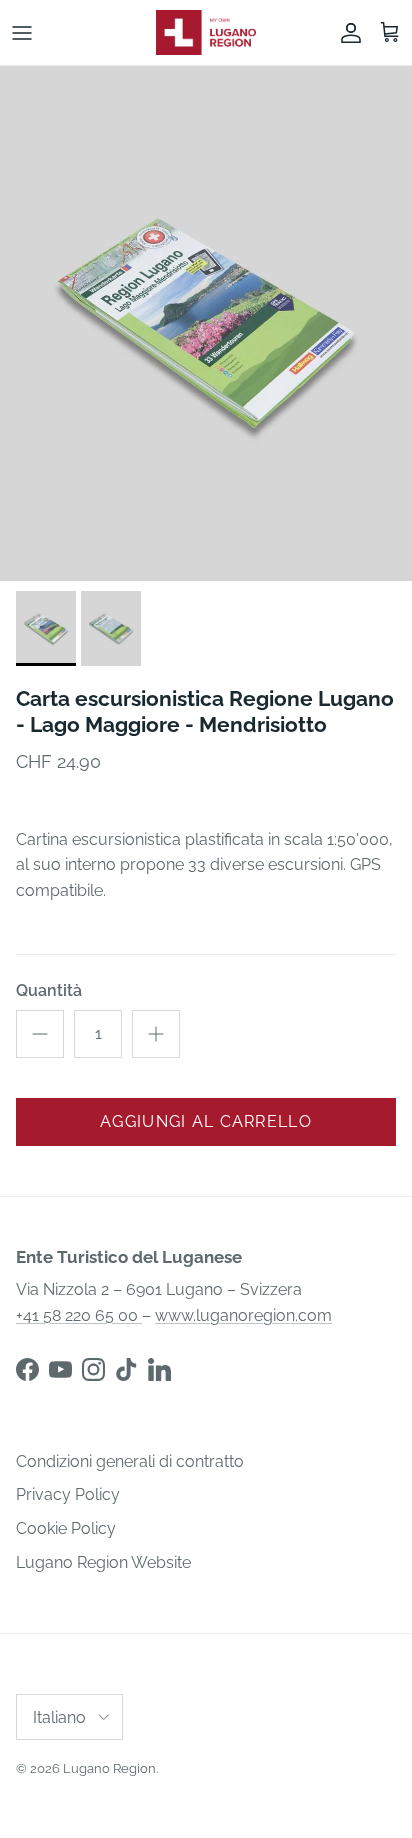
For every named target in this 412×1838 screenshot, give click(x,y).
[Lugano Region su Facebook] (27, 1369)
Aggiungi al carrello (206, 1121)
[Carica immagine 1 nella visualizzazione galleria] (206, 323)
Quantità (49, 990)
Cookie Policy (66, 1528)
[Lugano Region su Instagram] (93, 1369)
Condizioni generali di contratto (130, 1461)
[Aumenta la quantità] (156, 1034)
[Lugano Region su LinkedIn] (159, 1369)
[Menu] (22, 33)
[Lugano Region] (206, 32)
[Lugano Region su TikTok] (126, 1369)
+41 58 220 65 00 (79, 1315)
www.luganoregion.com (243, 1315)
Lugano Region (109, 1768)
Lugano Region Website (103, 1562)
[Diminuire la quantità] (40, 1034)
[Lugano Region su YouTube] (60, 1369)
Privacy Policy (68, 1494)
